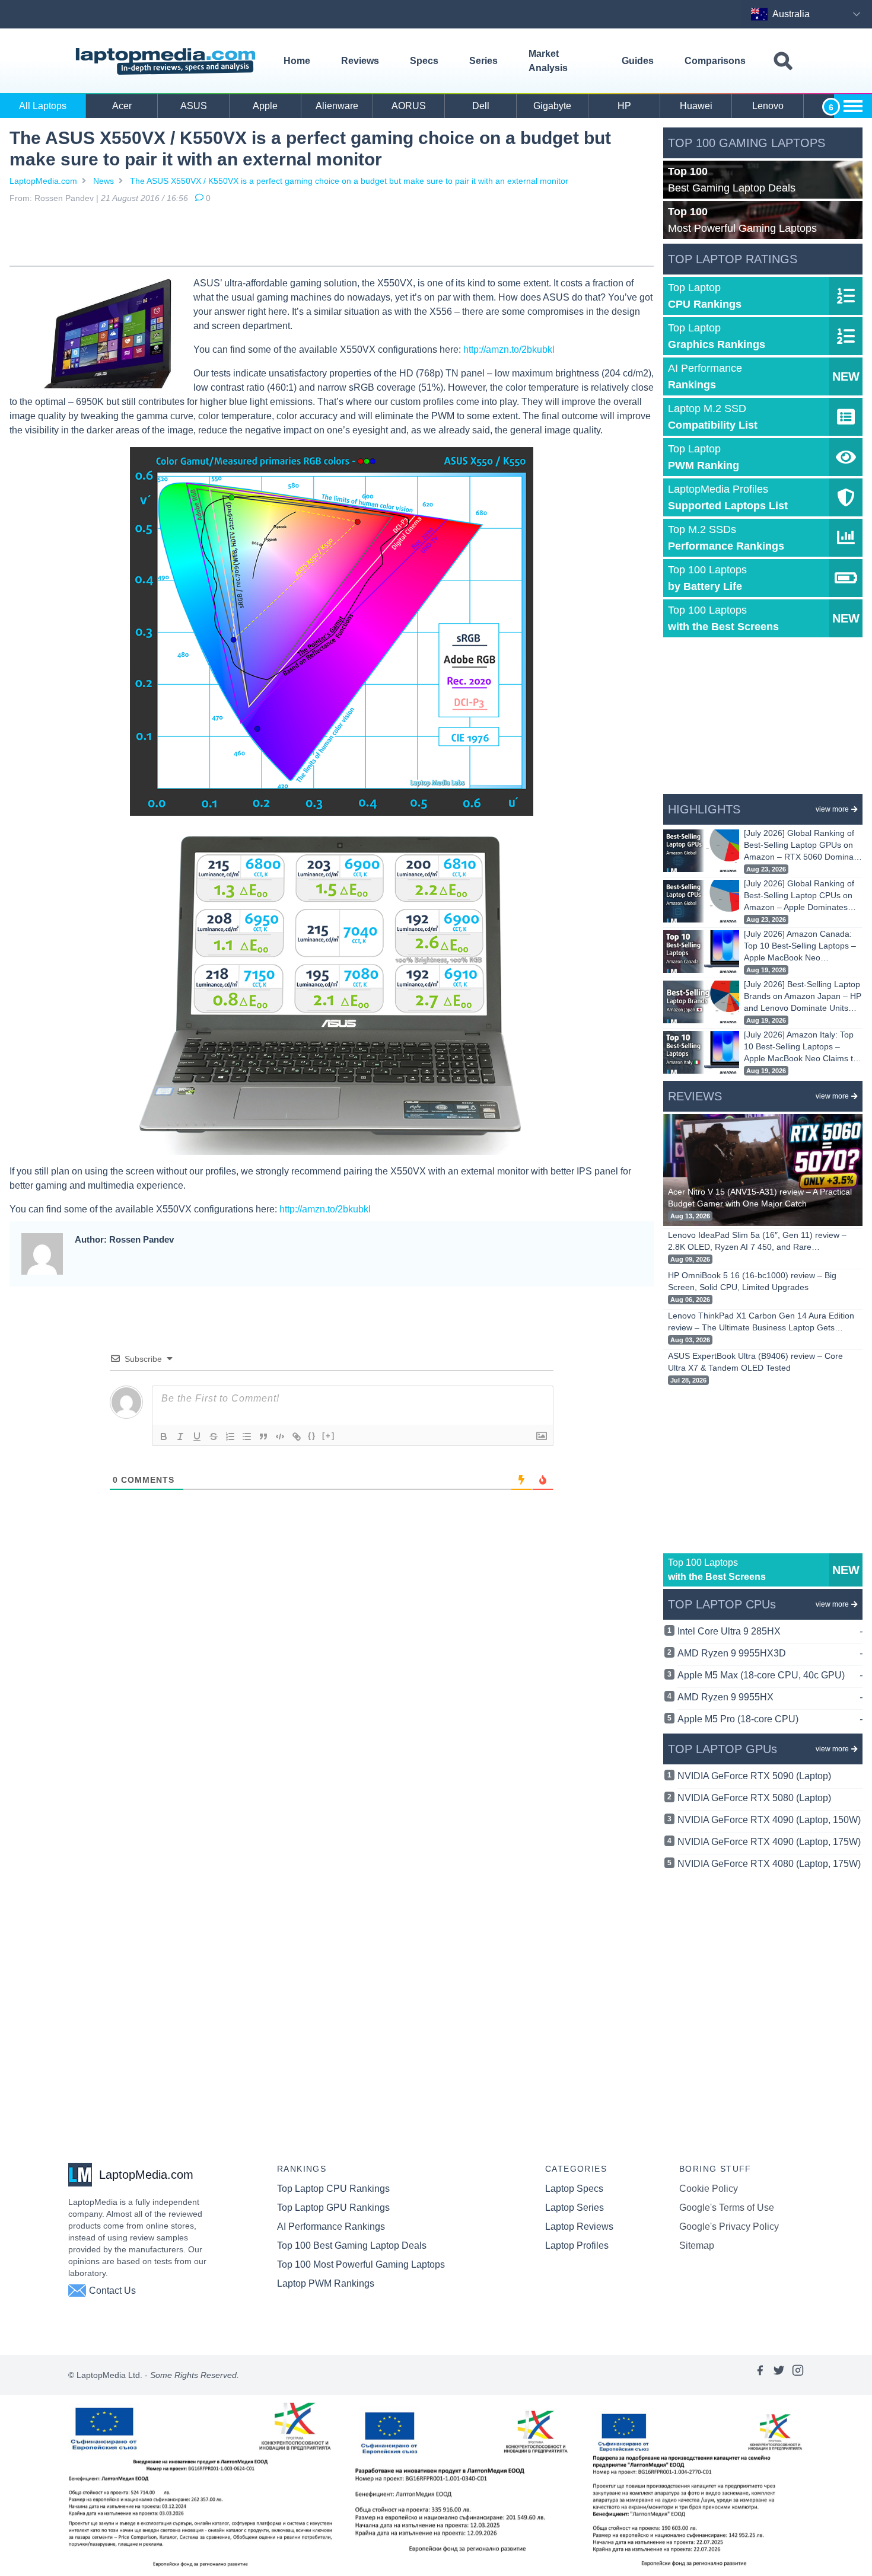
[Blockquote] (263, 1437)
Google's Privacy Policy (729, 2227)
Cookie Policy (709, 2189)
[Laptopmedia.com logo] (168, 61)
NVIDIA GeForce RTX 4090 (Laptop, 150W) (769, 1820)
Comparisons (715, 61)
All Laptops (43, 106)
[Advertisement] (332, 237)
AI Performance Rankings (331, 2227)
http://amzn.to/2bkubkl (509, 349)
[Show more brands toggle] (853, 106)
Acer (122, 106)
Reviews (360, 61)
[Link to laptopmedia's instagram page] (798, 2375)
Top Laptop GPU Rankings (333, 2208)
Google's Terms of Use (727, 2208)
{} (312, 1436)
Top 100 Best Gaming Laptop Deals (352, 2245)
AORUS (409, 106)
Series (483, 61)
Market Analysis (548, 61)
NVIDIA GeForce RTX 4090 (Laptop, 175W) (769, 1842)
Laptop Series (575, 2208)
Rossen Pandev (64, 198)
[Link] (297, 1437)
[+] (329, 1436)
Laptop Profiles (577, 2245)
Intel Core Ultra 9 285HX (770, 1631)
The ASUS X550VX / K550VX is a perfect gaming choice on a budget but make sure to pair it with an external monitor (349, 181)
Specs (424, 61)
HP (624, 106)
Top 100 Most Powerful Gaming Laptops (361, 2264)
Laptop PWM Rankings (326, 2283)
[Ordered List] (230, 1437)
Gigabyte (552, 106)
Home (297, 61)
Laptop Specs (574, 2189)
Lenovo (768, 106)
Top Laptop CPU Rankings (333, 2189)
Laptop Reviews (579, 2227)
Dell (481, 106)
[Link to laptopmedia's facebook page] (760, 2375)
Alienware (337, 106)
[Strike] (214, 1437)
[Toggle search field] (783, 61)
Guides (638, 61)
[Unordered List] (247, 1437)
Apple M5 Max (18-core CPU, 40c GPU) (770, 1675)
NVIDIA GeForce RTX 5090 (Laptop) (754, 1776)
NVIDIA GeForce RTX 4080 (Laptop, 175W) (769, 1864)
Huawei (696, 106)
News (104, 181)
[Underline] (197, 1437)
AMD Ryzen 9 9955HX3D (770, 1653)
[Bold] (164, 1437)
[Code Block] (280, 1437)
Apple (265, 106)
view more (832, 809)
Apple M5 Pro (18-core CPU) (770, 1719)
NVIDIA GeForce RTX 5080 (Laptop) (754, 1798)
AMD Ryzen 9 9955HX (770, 1697)
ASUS (194, 106)
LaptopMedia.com (43, 181)
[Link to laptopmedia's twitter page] (779, 2375)
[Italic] (180, 1437)
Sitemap (697, 2245)
